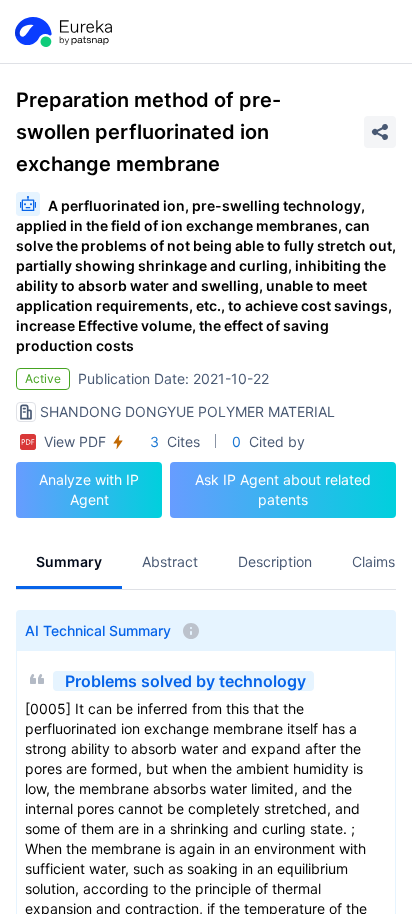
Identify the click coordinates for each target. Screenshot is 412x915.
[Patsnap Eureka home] (62, 32)
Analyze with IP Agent (89, 489)
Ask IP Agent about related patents (283, 489)
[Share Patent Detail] (380, 132)
